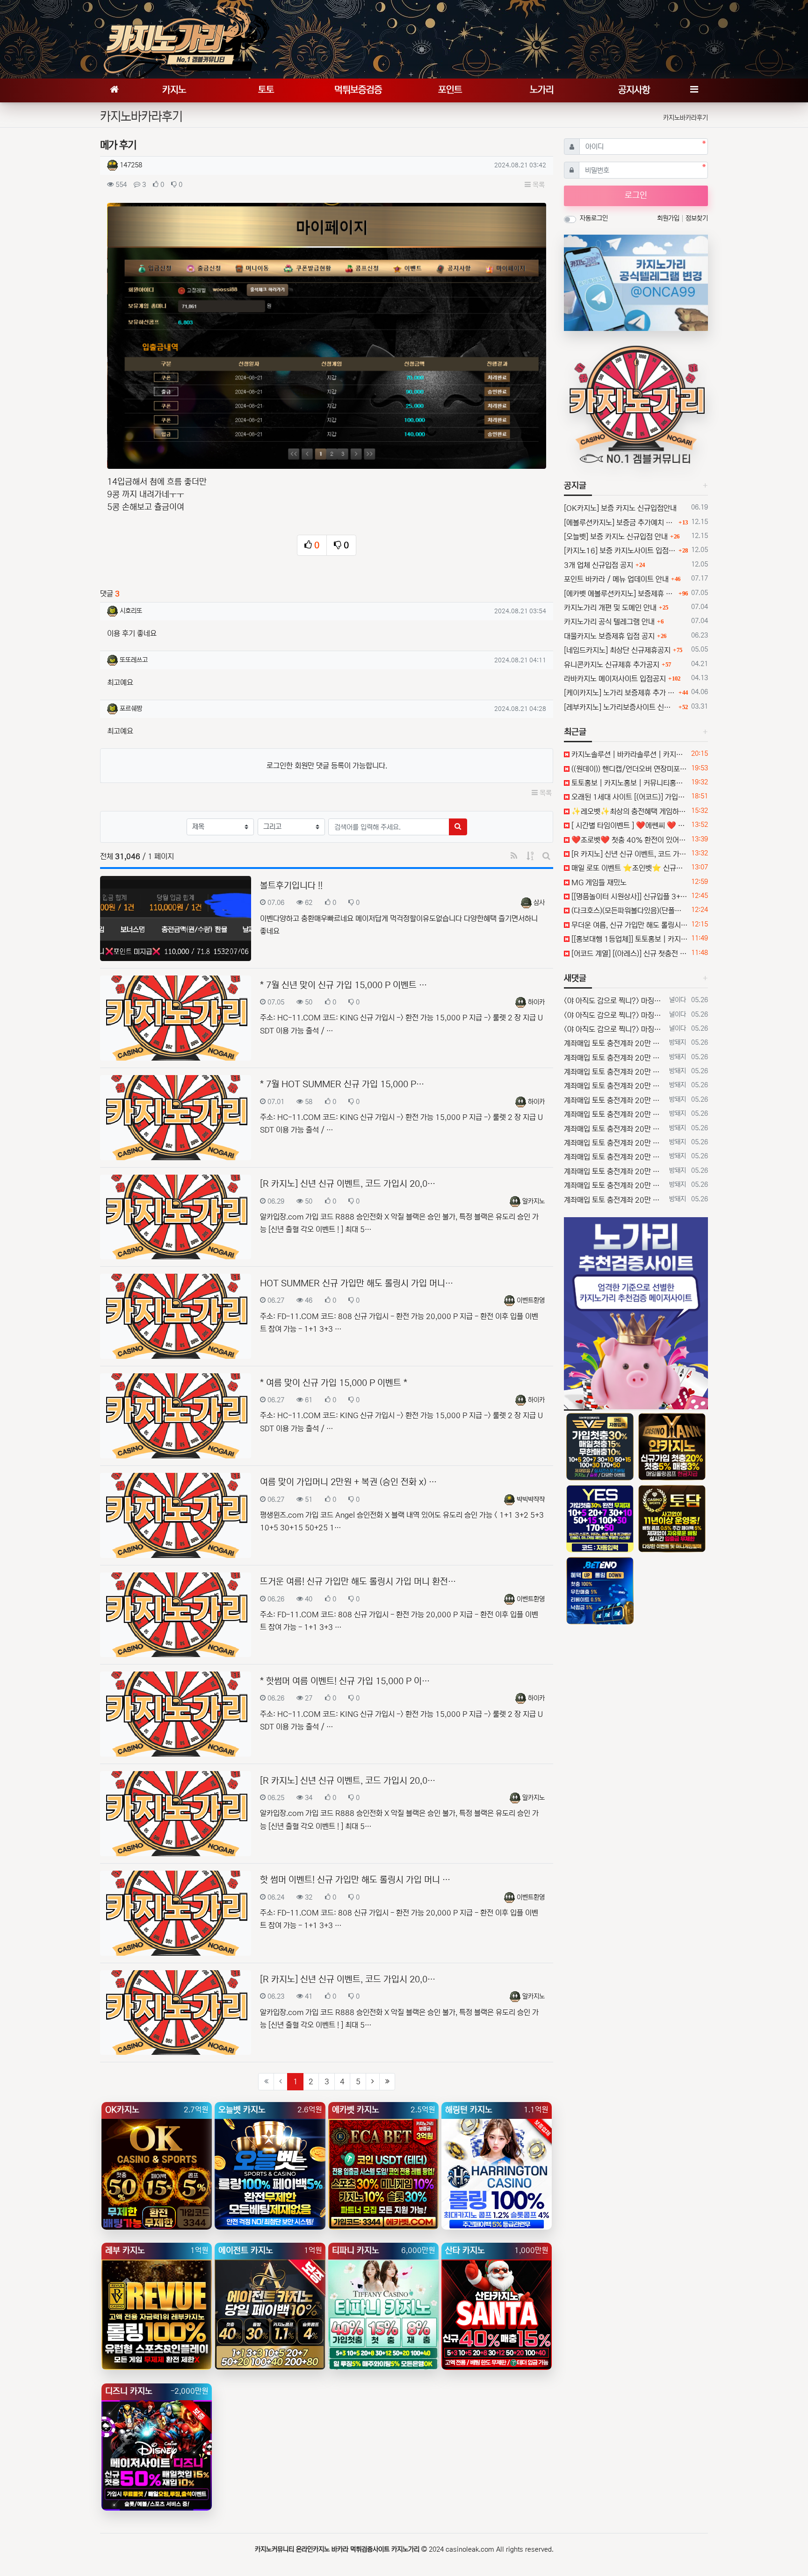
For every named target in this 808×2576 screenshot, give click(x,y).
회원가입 (669, 218)
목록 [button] (538, 185)
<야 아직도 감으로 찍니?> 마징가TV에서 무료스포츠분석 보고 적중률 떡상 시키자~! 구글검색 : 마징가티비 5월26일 (615, 1001)
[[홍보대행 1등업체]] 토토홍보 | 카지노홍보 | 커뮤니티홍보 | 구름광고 (629, 939)
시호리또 (131, 611)
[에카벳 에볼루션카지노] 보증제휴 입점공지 (620, 594)
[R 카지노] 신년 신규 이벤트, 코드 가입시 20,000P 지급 (629, 854)
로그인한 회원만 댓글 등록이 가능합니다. (327, 766)
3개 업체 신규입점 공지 (599, 565)
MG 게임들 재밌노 (598, 883)
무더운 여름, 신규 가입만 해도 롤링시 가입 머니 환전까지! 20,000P (629, 925)
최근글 (575, 732)
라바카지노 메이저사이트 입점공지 (615, 679)
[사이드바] (694, 90)
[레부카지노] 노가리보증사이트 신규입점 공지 (620, 707)
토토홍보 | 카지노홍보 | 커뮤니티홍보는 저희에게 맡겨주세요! (629, 783)
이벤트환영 (531, 1300)
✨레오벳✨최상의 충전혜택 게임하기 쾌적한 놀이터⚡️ (629, 811)
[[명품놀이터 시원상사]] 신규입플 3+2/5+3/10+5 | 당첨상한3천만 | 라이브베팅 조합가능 (629, 897)
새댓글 (575, 978)
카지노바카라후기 (685, 118)
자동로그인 (594, 218)
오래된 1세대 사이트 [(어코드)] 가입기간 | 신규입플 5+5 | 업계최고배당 (629, 797)
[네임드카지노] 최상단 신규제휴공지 (617, 650)
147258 (131, 165)
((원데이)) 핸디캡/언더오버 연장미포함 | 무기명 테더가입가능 (629, 769)
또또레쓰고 (134, 660)
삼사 (539, 903)
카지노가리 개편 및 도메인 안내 (610, 608)
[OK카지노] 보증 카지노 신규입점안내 (620, 508)
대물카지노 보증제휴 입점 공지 (609, 636)
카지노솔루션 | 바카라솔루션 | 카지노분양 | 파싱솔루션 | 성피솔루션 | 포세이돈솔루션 (629, 754)
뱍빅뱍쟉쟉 (531, 1500)
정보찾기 (697, 218)
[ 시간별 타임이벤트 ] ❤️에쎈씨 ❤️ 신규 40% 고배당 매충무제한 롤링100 (629, 825)
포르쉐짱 (131, 709)
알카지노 (534, 1201)
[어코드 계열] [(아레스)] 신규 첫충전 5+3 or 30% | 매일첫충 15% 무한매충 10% (629, 954)
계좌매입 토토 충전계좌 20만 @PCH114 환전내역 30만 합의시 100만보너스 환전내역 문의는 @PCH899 (615, 1043)
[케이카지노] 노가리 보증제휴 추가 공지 (620, 693)
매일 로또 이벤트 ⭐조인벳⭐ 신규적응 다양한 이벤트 (629, 868)
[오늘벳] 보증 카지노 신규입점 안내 (616, 537)
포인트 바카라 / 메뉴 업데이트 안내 (616, 579)
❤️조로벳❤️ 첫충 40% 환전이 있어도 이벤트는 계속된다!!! (629, 840)
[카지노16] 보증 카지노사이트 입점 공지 (620, 551)
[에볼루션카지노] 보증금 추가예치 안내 (620, 523)
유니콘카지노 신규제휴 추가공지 (612, 665)
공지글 (575, 486)
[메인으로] (114, 90)
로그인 (636, 195)
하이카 (536, 1002)
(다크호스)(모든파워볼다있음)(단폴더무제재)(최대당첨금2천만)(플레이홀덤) (629, 911)
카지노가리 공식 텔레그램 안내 (609, 622)
